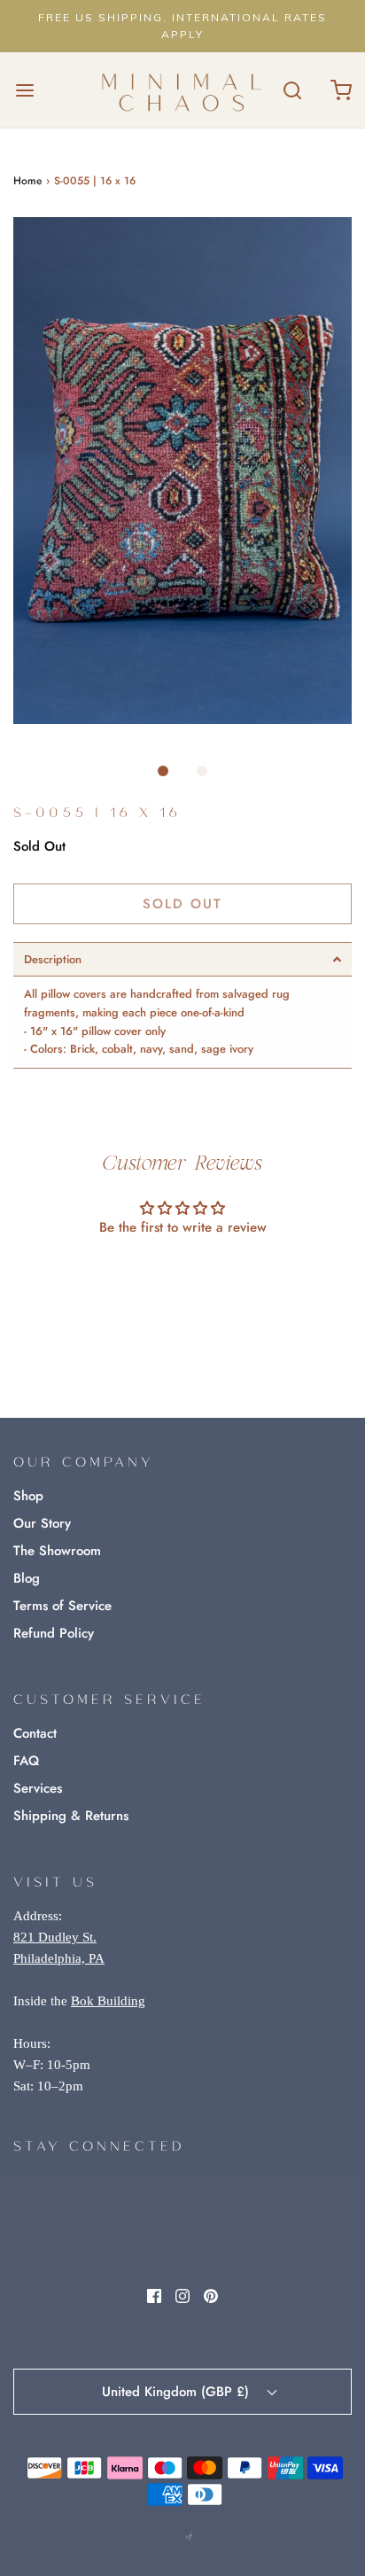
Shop (28, 1496)
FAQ (26, 1761)
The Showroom (57, 1551)
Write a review (183, 1276)
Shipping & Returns (71, 1816)
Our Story (42, 1523)
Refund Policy (54, 1633)
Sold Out (182, 904)
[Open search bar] (292, 90)
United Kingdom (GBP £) (178, 2392)
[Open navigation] (24, 90)
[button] (182, 471)
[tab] (182, 959)
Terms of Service (62, 1606)
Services (38, 1788)
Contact (35, 1733)
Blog (27, 1578)
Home (27, 181)
